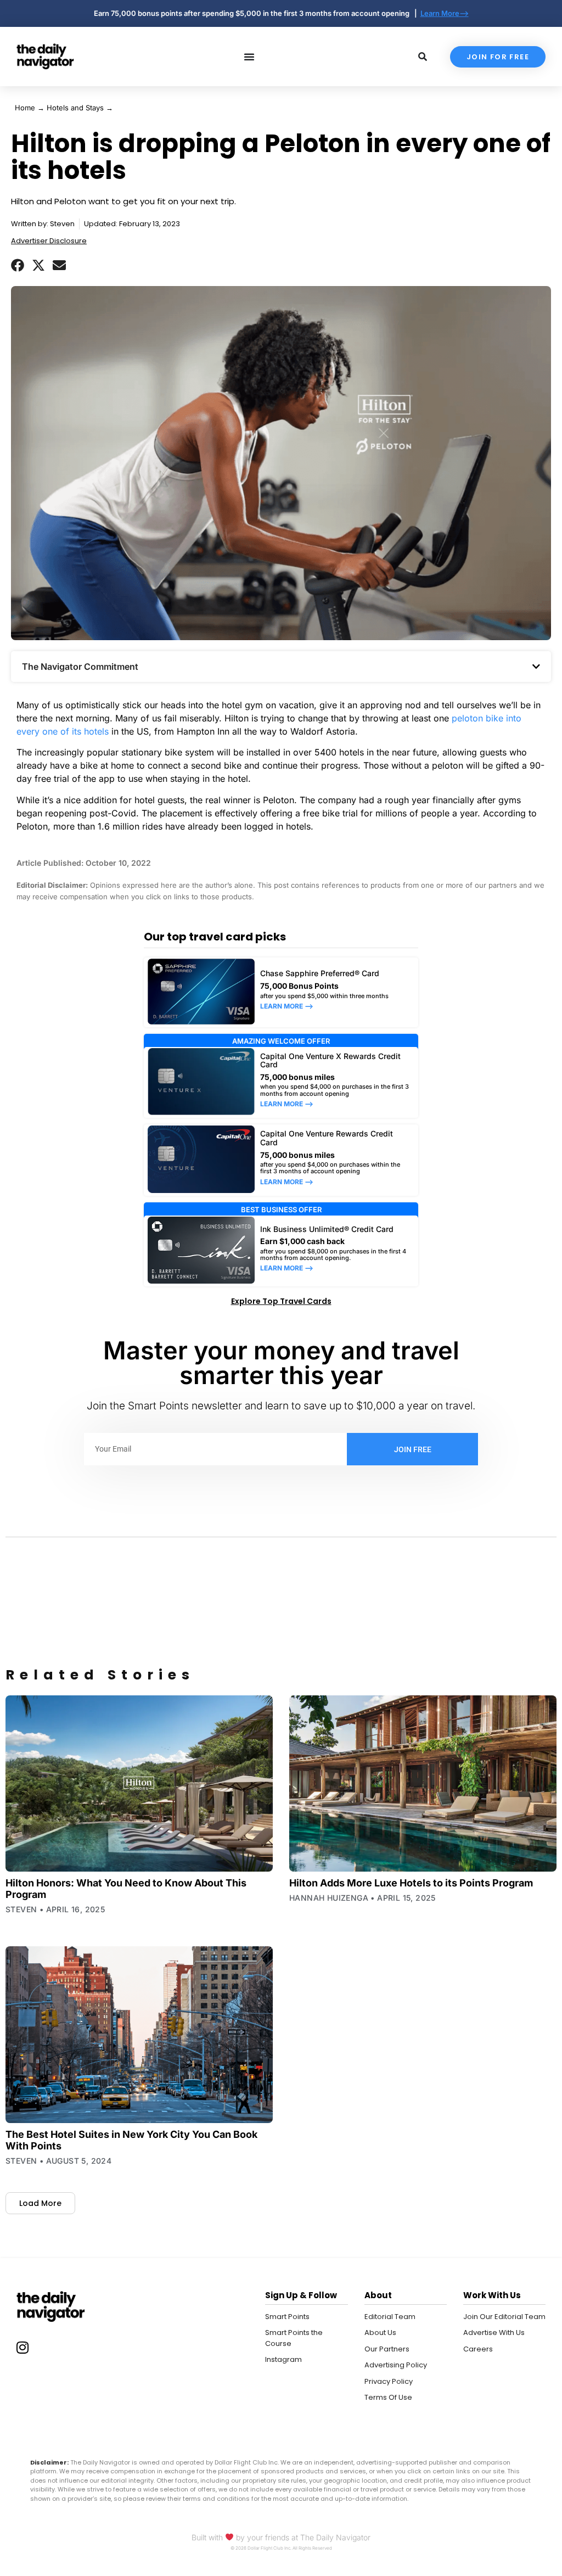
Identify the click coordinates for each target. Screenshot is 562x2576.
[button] (18, 265)
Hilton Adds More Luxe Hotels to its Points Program (411, 1883)
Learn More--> (445, 13)
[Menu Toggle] (249, 57)
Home (25, 108)
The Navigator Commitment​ (80, 667)
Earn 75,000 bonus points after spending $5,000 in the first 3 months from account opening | (257, 13)
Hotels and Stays (75, 108)
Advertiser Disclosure (49, 241)
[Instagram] (23, 2347)
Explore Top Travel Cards (281, 1301)
